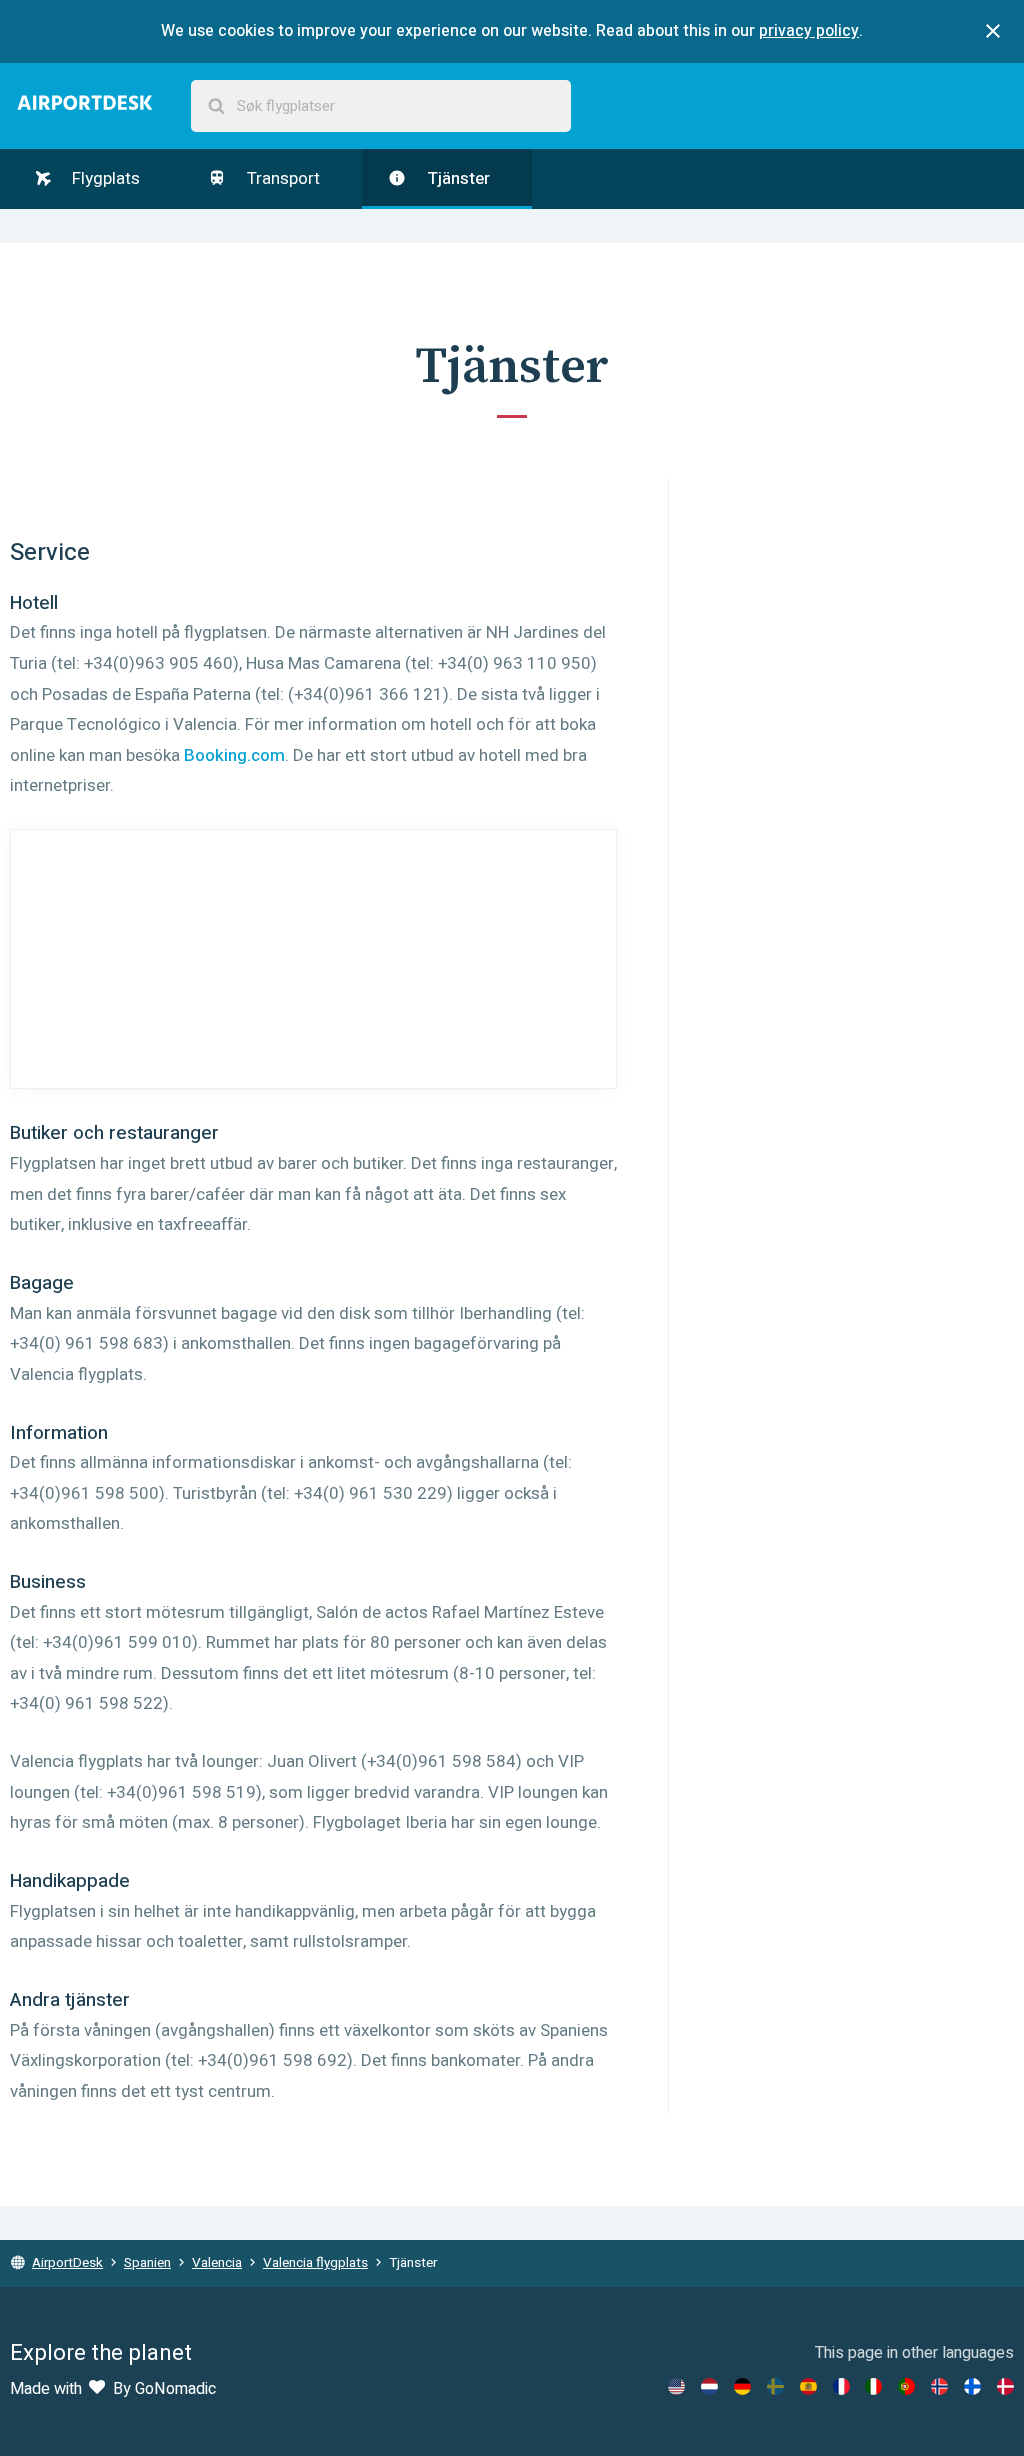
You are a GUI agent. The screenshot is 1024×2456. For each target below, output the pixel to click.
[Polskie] (906, 2386)
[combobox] (381, 106)
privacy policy (809, 31)
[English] (676, 2386)
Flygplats (104, 178)
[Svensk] (775, 2386)
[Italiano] (873, 2386)
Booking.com (234, 755)
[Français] (841, 2386)
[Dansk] (1005, 2386)
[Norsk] (939, 2386)
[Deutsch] (742, 2386)
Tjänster (456, 178)
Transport (281, 178)
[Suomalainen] (972, 2386)
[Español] (808, 2386)
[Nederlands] (709, 2386)
